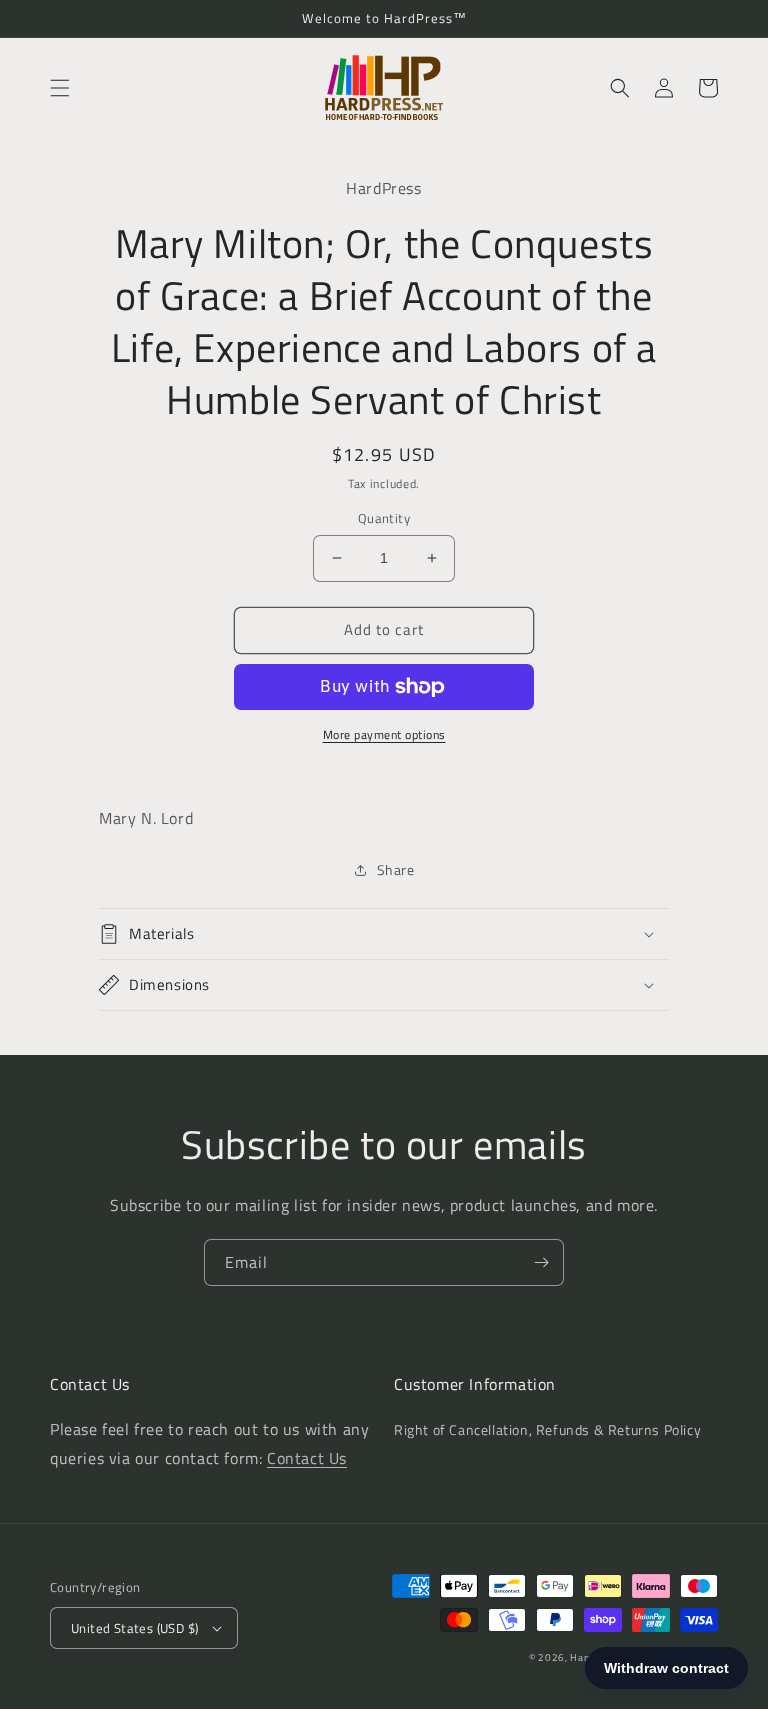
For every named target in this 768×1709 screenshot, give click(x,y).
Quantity (384, 518)
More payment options (384, 735)
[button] (60, 88)
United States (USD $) (134, 1628)
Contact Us (307, 1458)
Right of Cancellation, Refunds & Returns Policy (547, 1429)
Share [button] (396, 869)
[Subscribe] (541, 1262)
